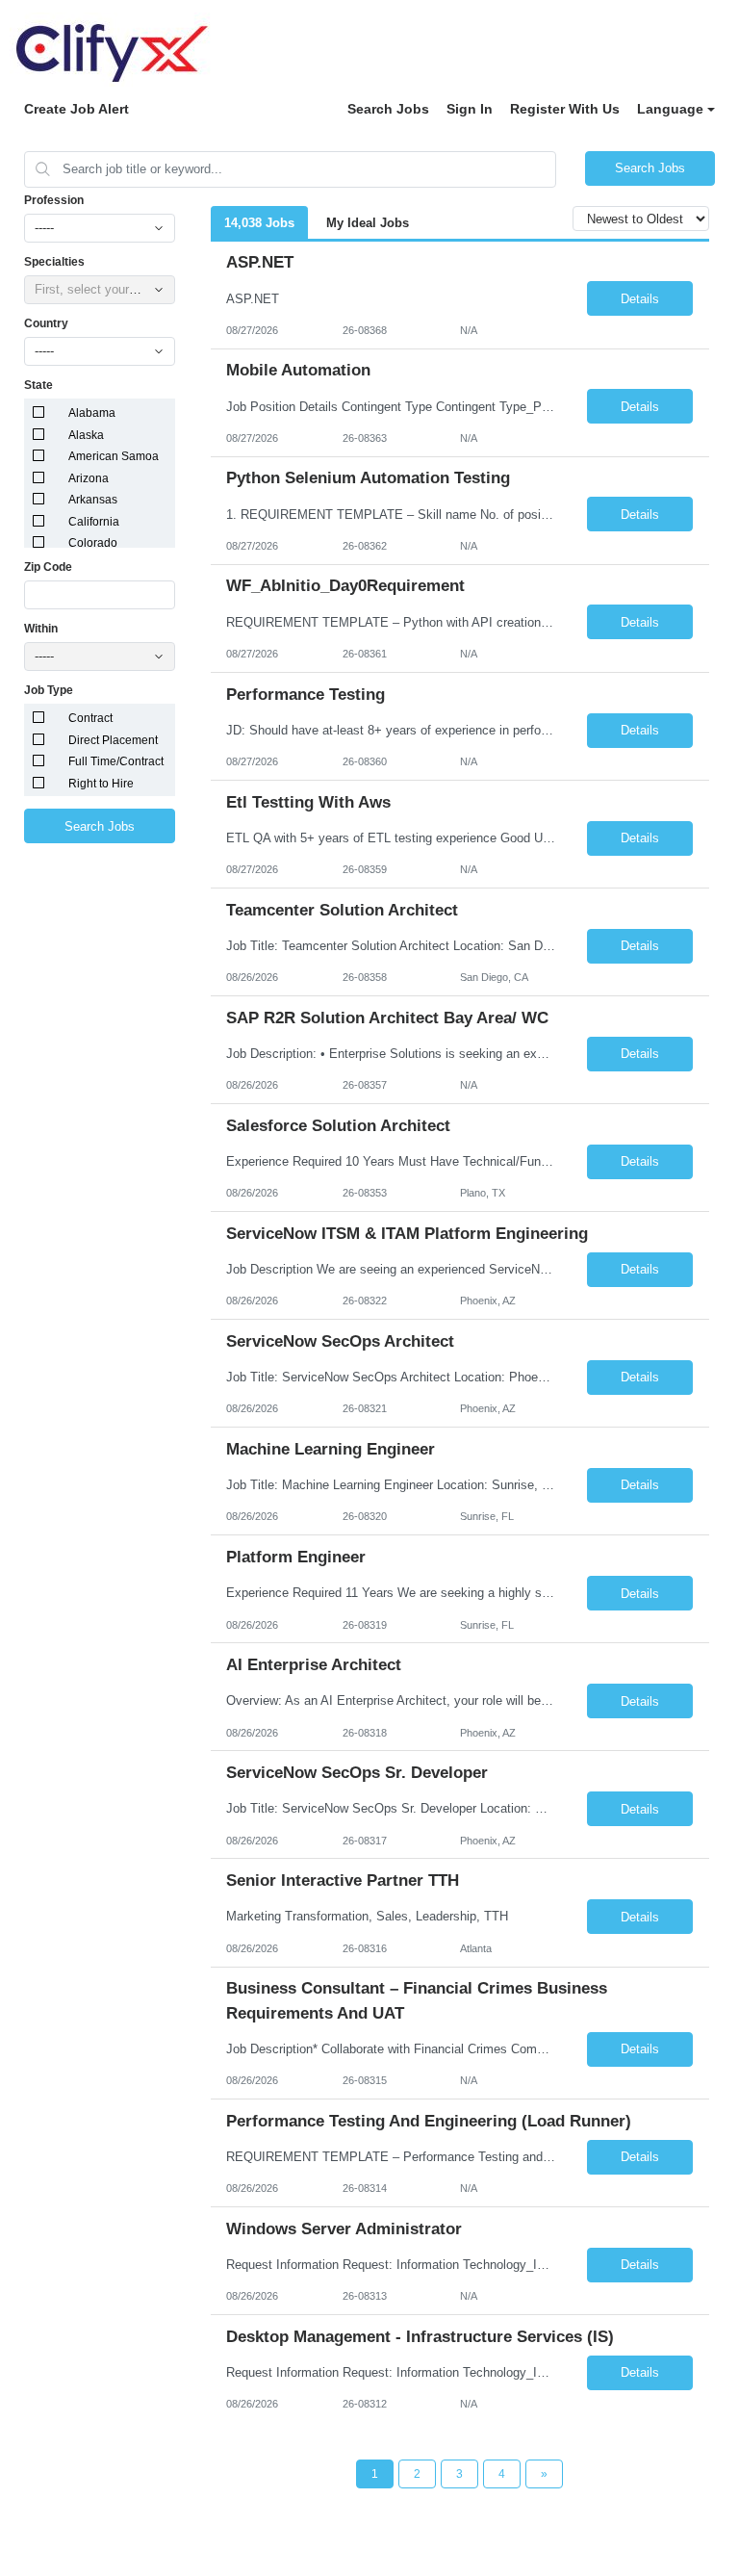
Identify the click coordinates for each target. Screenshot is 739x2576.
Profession (54, 200)
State (38, 385)
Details (640, 299)
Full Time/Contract (116, 761)
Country (46, 323)
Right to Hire (101, 784)
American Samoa (114, 456)
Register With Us (565, 109)
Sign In (470, 109)
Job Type (49, 690)
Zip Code (48, 567)
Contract (90, 718)
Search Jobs (388, 109)
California (94, 522)
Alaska (86, 435)
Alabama (92, 413)
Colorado (93, 543)
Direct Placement (113, 740)
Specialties (54, 262)
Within (41, 629)
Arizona (89, 478)
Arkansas (93, 500)
